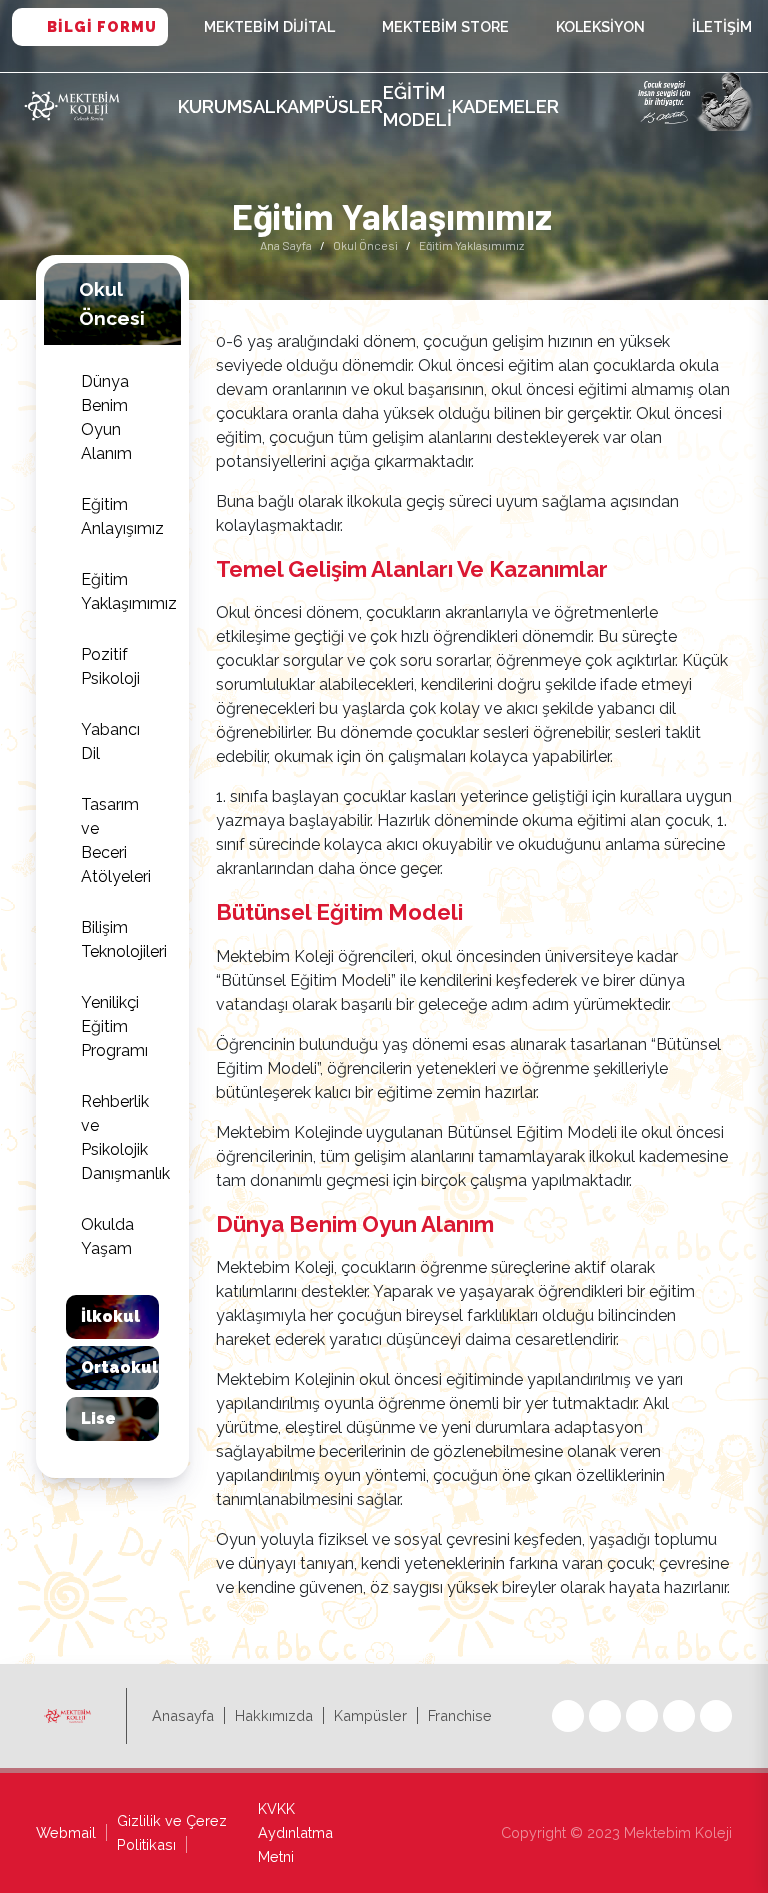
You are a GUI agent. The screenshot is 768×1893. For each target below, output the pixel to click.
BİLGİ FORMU (102, 26)
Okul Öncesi (365, 245)
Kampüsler (329, 106)
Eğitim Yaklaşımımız (120, 591)
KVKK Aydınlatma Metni (295, 1832)
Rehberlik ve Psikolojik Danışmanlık (120, 1137)
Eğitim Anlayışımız (120, 516)
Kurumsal (227, 106)
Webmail (66, 1832)
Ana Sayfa (286, 245)
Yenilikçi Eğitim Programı (114, 1026)
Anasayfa (183, 1715)
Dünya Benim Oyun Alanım (106, 417)
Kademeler (505, 106)
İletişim (722, 26)
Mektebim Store (445, 26)
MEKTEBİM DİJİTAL (269, 26)
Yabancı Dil (110, 741)
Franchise (460, 1715)
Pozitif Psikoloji (110, 666)
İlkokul (110, 1316)
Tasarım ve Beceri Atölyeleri (116, 840)
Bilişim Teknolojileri (120, 939)
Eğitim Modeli (417, 106)
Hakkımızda (274, 1715)
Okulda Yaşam (107, 1236)
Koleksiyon (600, 26)
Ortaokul (119, 1367)
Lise (98, 1418)
